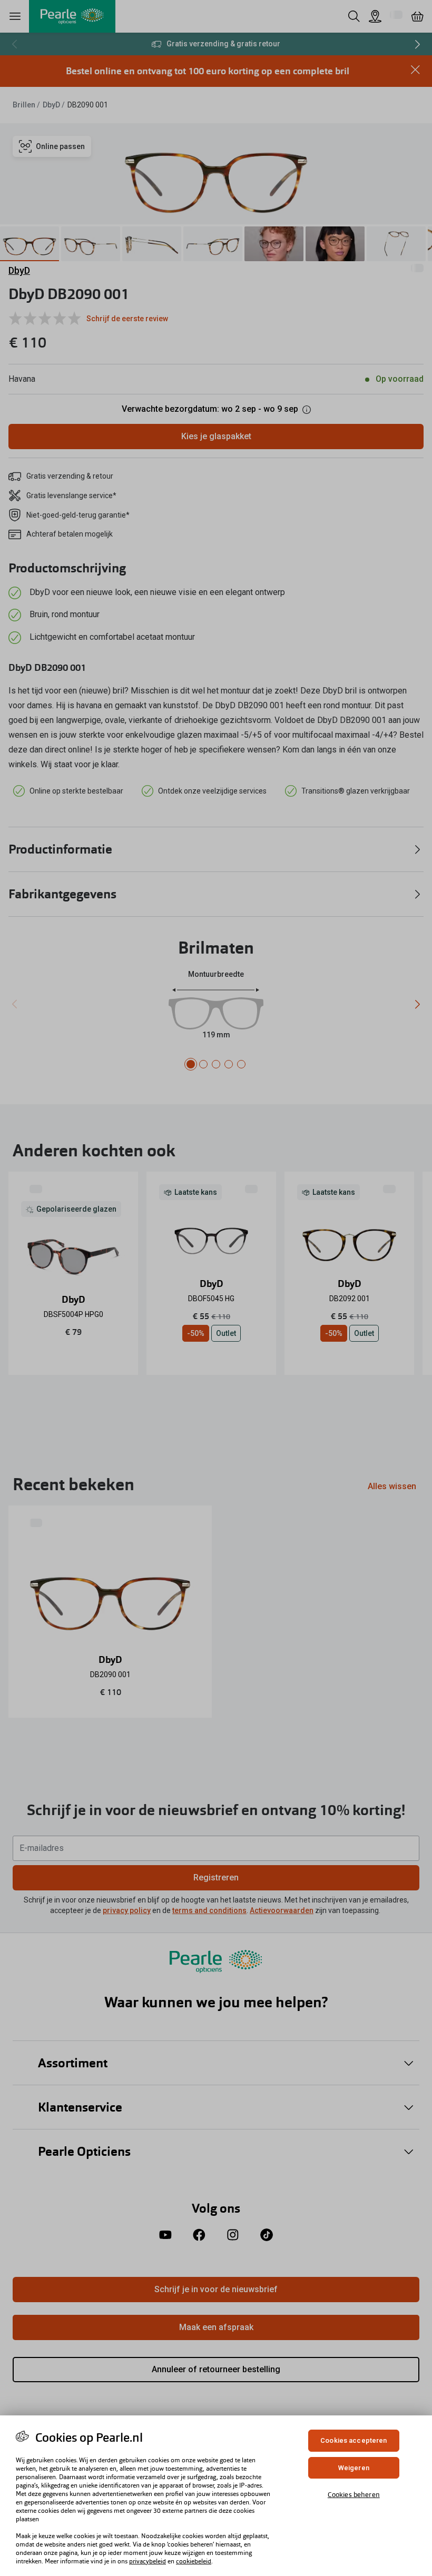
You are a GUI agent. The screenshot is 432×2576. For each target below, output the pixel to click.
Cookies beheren (354, 2495)
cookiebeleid (194, 2561)
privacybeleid (148, 2561)
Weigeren (354, 2468)
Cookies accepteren (354, 2440)
